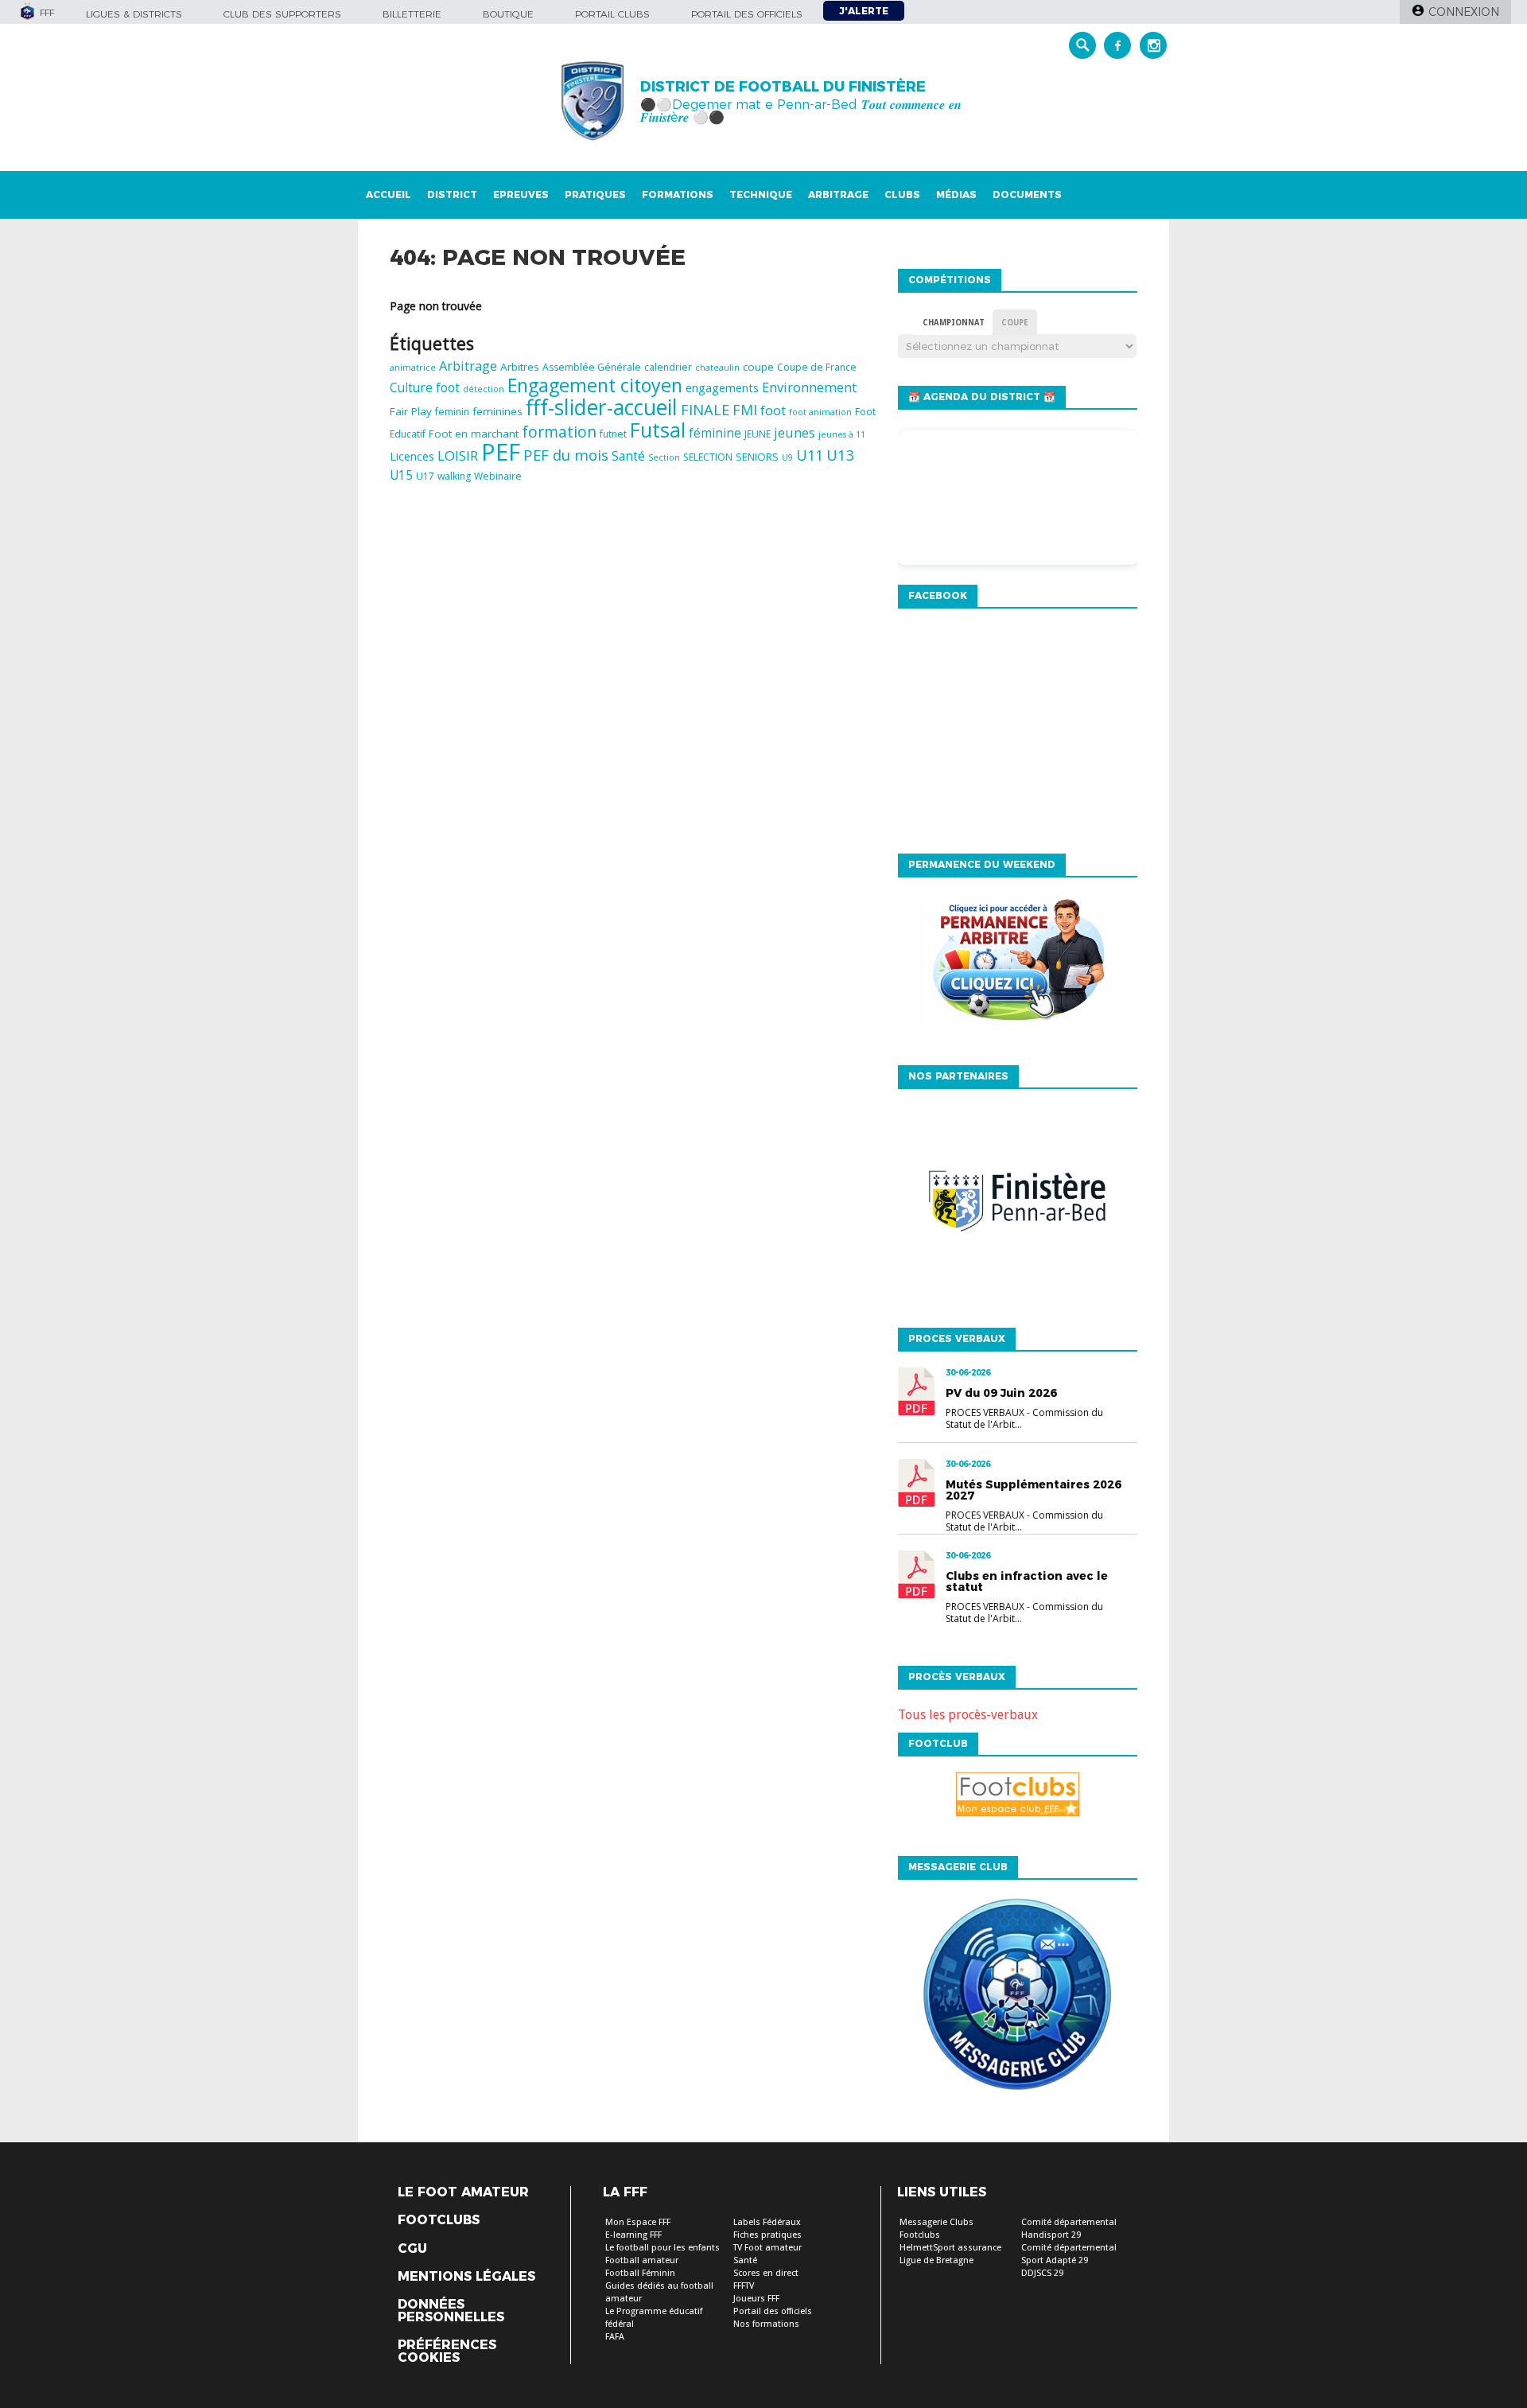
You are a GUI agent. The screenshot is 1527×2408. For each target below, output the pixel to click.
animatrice (413, 368)
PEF (501, 452)
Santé (628, 456)
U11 (810, 455)
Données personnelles (451, 2311)
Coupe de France (817, 367)
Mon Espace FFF (638, 2222)
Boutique (508, 14)
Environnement (809, 387)
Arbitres (520, 367)
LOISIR (458, 455)
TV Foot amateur (767, 2248)
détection (484, 389)
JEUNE (758, 434)
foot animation (820, 412)
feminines (497, 411)
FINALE (705, 409)
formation (559, 432)
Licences (412, 456)
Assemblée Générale (592, 367)
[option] (1064, 1219)
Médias (956, 195)
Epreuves (521, 195)
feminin (452, 412)
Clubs (902, 195)
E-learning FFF (633, 2235)
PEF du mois (566, 455)
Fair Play (411, 411)
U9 (787, 457)
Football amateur (642, 2260)
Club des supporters (282, 14)
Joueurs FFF (756, 2299)
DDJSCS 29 (1042, 2273)
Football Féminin (640, 2273)
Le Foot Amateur (463, 2192)
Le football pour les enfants (662, 2248)
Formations (678, 195)
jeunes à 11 (842, 434)
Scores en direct (766, 2273)
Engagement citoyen (595, 385)
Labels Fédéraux (767, 2222)
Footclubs (439, 2220)
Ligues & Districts (134, 14)
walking (454, 476)
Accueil (389, 195)
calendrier (668, 367)
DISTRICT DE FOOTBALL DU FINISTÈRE (783, 87)
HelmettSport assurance (950, 2248)
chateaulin (717, 368)
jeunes (795, 432)
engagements (722, 388)
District (452, 195)
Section (664, 457)
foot (773, 410)
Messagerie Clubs (936, 2222)
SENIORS (757, 457)
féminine (715, 433)
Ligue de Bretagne (936, 2260)
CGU (412, 2249)
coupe (758, 367)
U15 (401, 475)
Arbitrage (838, 195)
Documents (1027, 195)
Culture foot (425, 388)
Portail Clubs (612, 14)
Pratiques (595, 195)
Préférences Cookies (447, 2352)
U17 (425, 476)
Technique (761, 195)
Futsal (658, 430)
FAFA (615, 2337)
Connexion (1464, 12)
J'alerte (864, 11)
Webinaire (498, 476)
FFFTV (744, 2286)
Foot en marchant (474, 434)
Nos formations (766, 2324)
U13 (841, 455)
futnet (613, 434)
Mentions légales (466, 2277)
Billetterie (412, 14)
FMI (745, 410)
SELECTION (708, 457)
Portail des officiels (747, 14)
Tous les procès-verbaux (968, 1715)
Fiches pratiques (767, 2235)
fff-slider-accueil (602, 407)
